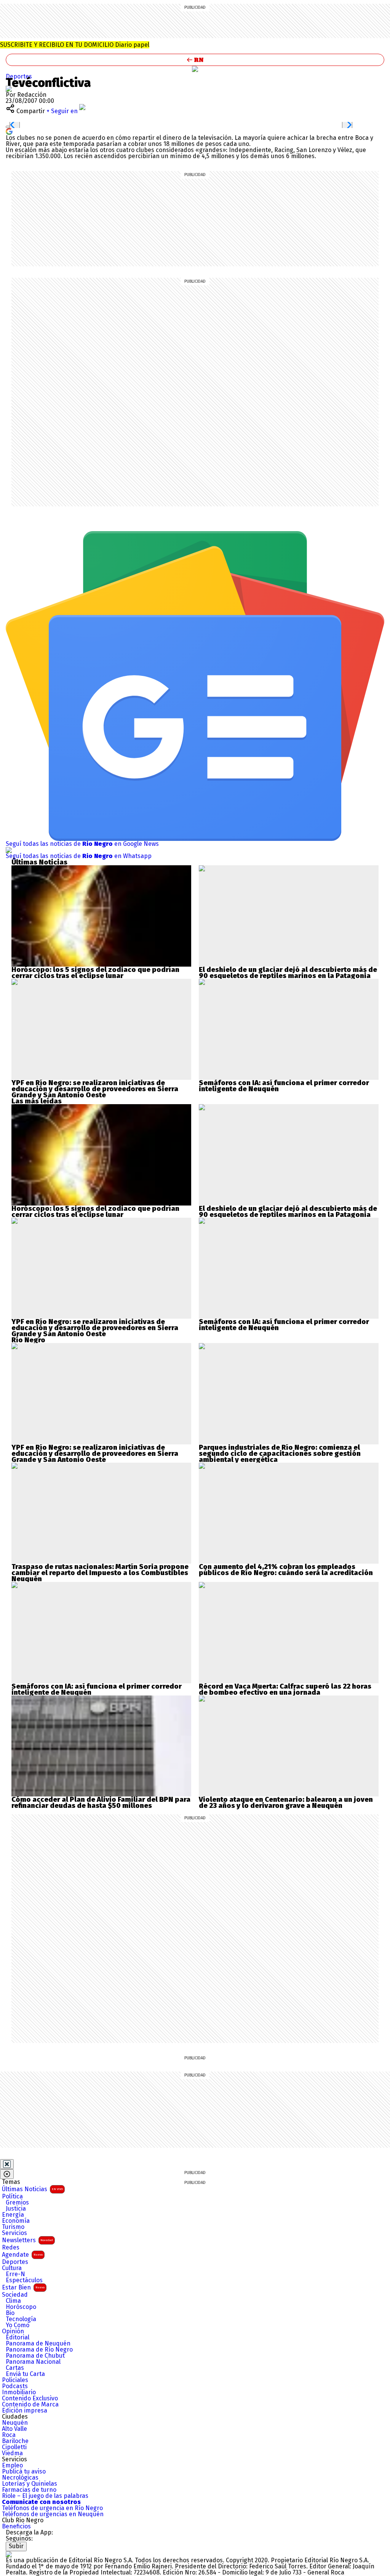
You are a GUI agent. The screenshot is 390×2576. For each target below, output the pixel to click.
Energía (13, 2215)
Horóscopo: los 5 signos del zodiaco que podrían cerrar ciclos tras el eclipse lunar (95, 973)
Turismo (13, 2227)
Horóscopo (21, 2307)
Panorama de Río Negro (39, 2350)
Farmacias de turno (29, 2490)
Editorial (18, 2337)
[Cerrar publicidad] (7, 2164)
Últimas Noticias (32, 2189)
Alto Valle (14, 2429)
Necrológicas (20, 2478)
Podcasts (15, 2386)
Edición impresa (25, 2411)
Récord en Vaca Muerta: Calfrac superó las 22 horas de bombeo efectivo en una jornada (285, 1689)
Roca (9, 2435)
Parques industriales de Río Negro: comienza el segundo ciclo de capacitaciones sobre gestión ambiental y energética (280, 1454)
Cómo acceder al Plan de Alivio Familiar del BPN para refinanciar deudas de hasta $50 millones (101, 1803)
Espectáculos (24, 2280)
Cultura (12, 2268)
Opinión (13, 2331)
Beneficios (16, 2526)
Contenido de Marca (30, 2405)
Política (12, 2197)
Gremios (17, 2203)
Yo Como (18, 2325)
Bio (10, 2313)
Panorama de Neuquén (38, 2344)
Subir (16, 2546)
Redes (11, 2248)
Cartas (15, 2368)
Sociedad (15, 2295)
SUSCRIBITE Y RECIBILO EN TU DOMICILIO (75, 45)
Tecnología (21, 2319)
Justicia (16, 2209)
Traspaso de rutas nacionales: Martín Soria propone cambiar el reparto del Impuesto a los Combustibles (100, 1570)
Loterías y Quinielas (30, 2484)
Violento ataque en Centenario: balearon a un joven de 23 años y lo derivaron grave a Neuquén (286, 1803)
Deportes (19, 76)
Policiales (15, 2380)
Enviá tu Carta (25, 2374)
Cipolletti (14, 2447)
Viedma (12, 2453)
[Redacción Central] (9, 89)
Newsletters (27, 2240)
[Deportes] (195, 69)
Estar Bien (23, 2287)
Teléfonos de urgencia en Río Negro (52, 2508)
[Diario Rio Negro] (9, 2554)
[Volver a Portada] (195, 60)
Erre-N (15, 2274)
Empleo (12, 2466)
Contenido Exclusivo (30, 2398)
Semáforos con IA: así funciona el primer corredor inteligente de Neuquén (284, 1086)
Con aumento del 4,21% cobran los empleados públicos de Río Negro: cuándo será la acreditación (286, 1570)
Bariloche (15, 2441)
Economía (16, 2221)
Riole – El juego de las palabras (45, 2496)
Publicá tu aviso (24, 2472)
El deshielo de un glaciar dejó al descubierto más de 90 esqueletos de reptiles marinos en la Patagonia (288, 973)
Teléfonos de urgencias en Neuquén (53, 2514)
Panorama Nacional (33, 2362)
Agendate (22, 2255)
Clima (13, 2301)
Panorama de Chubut (35, 2356)
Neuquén (15, 2423)
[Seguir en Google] (9, 131)
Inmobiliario (19, 2392)
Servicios (14, 2233)
